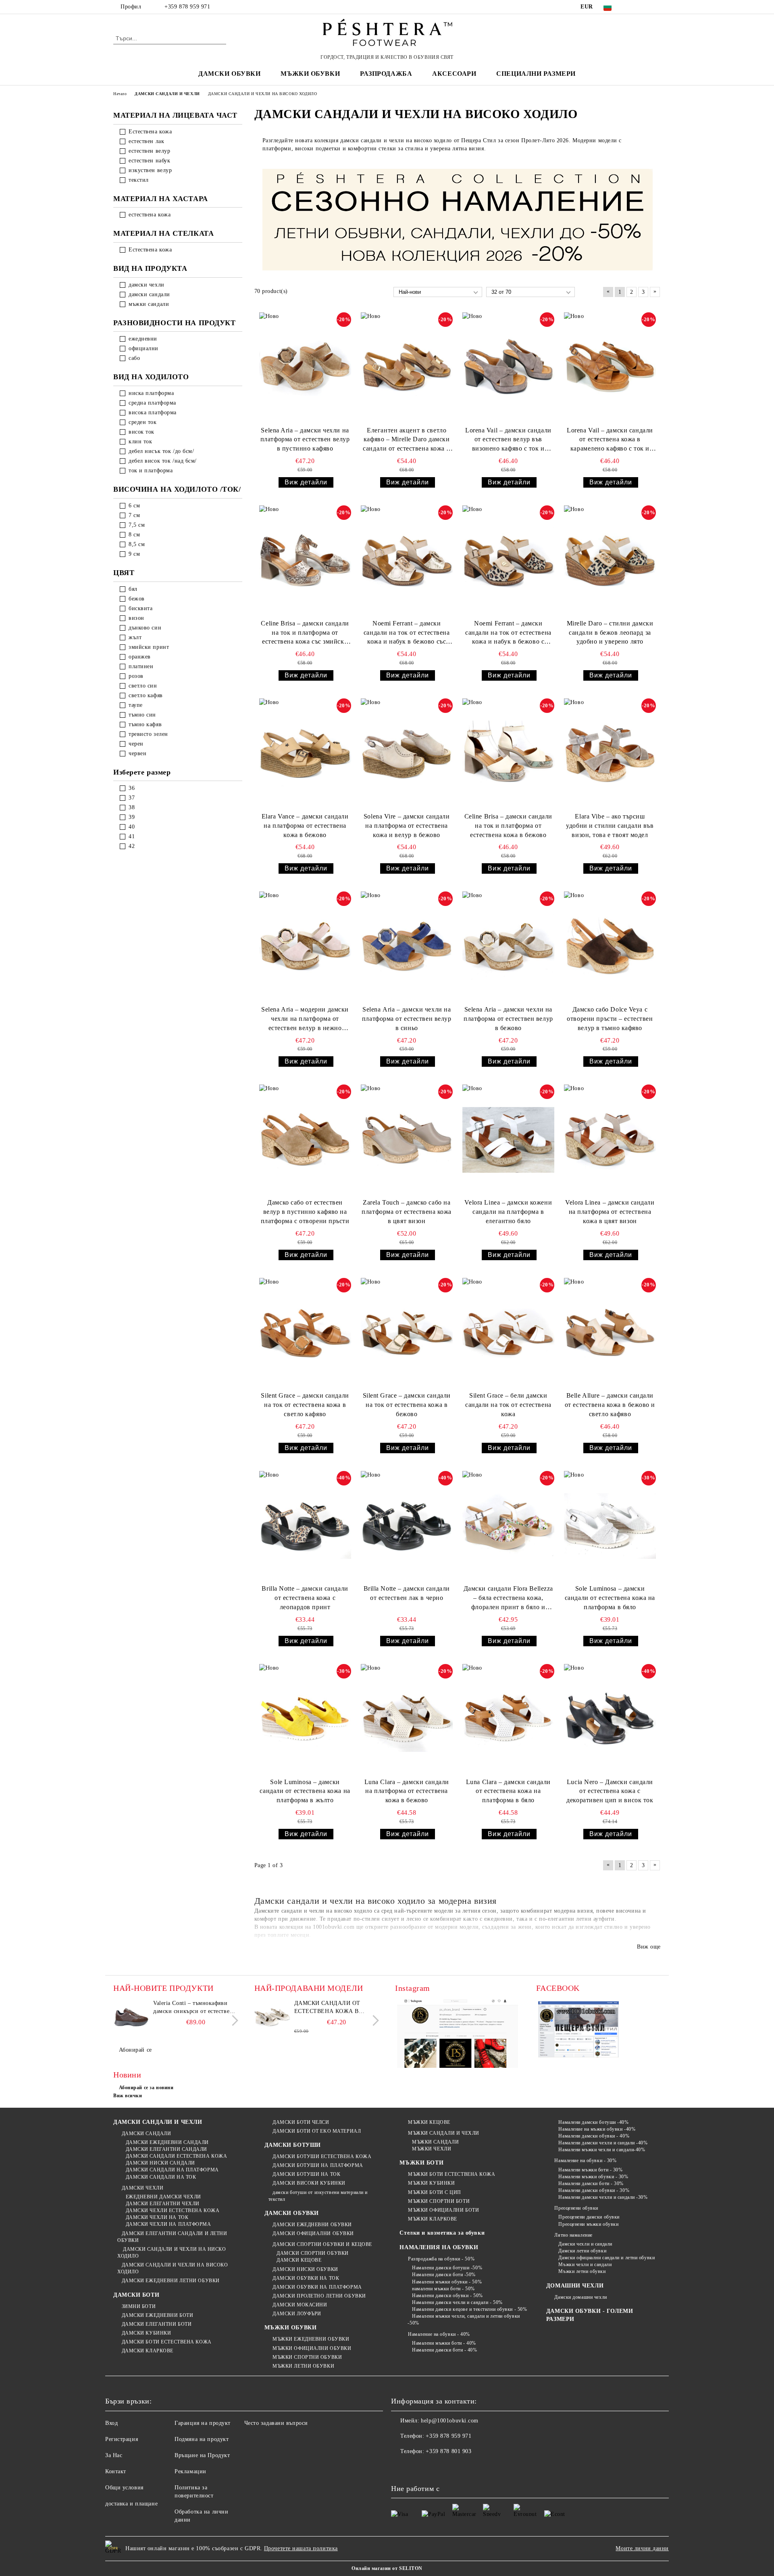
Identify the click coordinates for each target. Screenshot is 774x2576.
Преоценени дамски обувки (589, 2217)
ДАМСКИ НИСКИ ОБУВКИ (305, 2269)
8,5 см (137, 544)
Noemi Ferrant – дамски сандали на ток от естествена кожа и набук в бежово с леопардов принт (508, 633)
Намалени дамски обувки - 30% (594, 2190)
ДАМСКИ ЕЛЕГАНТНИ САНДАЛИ (166, 2149)
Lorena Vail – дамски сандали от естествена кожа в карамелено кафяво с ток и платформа (610, 440)
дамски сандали (149, 294)
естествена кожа (150, 215)
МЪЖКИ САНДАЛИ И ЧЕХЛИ (443, 2133)
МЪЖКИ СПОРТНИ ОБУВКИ (307, 2357)
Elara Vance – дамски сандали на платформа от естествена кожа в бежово (305, 826)
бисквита (140, 608)
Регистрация (122, 2439)
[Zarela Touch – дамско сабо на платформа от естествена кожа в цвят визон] (407, 1140)
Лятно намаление (573, 2235)
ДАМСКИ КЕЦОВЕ (299, 2260)
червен (137, 753)
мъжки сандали (149, 304)
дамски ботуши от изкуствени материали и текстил (318, 2196)
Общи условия (124, 2488)
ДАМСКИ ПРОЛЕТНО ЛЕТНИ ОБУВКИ (319, 2296)
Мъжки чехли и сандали (585, 2264)
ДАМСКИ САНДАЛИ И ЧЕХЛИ (158, 2122)
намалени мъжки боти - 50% (443, 2289)
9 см (134, 554)
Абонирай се (135, 2050)
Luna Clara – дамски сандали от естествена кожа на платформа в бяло (508, 1791)
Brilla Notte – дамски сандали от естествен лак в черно (407, 1593)
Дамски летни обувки (582, 2251)
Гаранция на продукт (203, 2423)
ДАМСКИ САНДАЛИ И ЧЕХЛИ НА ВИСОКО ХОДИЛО (173, 2268)
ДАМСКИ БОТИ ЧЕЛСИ (301, 2122)
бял (133, 589)
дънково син (145, 628)
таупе (136, 705)
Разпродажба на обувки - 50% (441, 2259)
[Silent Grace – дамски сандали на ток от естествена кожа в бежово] (407, 1333)
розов (136, 676)
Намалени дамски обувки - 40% (594, 2136)
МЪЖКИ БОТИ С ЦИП (435, 2192)
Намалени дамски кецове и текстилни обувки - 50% (469, 2309)
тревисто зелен (148, 734)
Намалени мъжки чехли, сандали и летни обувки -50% (464, 2319)
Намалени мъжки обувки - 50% (447, 2282)
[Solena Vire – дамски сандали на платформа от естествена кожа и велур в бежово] (407, 754)
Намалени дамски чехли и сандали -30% (603, 2197)
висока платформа (153, 412)
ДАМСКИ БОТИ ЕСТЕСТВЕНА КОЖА (167, 2342)
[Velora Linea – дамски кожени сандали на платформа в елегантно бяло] (508, 1140)
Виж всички (128, 2096)
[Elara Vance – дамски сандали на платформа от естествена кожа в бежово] (305, 754)
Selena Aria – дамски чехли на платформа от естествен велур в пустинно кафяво (305, 439)
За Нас (114, 2455)
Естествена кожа (150, 132)
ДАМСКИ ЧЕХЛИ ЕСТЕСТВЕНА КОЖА (173, 2210)
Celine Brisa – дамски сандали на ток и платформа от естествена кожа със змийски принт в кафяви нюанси (305, 633)
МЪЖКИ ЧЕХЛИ (432, 2149)
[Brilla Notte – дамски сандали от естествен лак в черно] (407, 1526)
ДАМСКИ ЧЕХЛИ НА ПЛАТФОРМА (169, 2224)
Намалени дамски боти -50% (444, 2275)
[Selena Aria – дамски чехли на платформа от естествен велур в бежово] (508, 947)
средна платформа (152, 403)
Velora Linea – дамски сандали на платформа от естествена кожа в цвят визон (610, 1212)
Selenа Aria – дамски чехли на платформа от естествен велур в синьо (407, 1019)
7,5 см (137, 525)
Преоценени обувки (576, 2208)
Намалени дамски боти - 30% (591, 2183)
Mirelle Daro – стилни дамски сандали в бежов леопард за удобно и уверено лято (610, 633)
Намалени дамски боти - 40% (444, 2350)
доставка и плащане (131, 2504)
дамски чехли (147, 285)
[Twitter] (644, 7)
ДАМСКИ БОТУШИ (293, 2145)
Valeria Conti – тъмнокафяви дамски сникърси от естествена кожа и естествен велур (194, 2008)
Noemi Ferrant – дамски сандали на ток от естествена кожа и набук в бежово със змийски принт (407, 633)
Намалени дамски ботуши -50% (447, 2268)
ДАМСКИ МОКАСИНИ (300, 2305)
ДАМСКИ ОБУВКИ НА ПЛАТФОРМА (317, 2287)
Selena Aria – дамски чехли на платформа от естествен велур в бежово (508, 1019)
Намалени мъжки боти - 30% (590, 2170)
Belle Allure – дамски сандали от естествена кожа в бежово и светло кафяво (610, 1405)
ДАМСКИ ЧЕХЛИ (143, 2188)
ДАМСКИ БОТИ (136, 2295)
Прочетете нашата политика (301, 2548)
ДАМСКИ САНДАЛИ (146, 2134)
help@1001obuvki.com (450, 2421)
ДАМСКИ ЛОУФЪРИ (297, 2314)
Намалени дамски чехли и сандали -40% (603, 2143)
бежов (137, 599)
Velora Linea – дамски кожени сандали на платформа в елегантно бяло (508, 1212)
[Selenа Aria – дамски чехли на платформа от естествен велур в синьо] (407, 947)
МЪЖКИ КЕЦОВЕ (429, 2122)
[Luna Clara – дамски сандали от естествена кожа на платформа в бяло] (508, 1719)
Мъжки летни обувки (582, 2271)
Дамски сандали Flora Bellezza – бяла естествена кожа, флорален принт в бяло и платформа (508, 1599)
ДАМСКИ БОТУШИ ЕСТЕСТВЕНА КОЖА (322, 2156)
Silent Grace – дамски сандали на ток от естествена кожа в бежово (407, 1405)
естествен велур (149, 151)
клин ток (140, 441)
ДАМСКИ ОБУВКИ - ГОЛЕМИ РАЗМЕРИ (590, 2315)
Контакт (116, 2471)
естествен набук (149, 161)
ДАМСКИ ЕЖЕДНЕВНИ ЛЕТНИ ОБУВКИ (171, 2281)
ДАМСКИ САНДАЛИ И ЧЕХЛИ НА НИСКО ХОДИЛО (172, 2253)
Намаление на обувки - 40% (439, 2334)
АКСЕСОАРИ (454, 74)
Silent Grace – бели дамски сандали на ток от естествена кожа (508, 1405)
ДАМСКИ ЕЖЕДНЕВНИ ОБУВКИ (312, 2225)
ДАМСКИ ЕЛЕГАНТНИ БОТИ (157, 2324)
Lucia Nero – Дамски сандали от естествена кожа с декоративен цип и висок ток (610, 1791)
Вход (111, 2423)
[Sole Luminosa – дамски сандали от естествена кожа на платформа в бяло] (610, 1526)
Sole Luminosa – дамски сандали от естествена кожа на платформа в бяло (610, 1598)
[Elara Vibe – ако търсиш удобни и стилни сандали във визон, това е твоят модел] (610, 754)
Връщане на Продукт (202, 2455)
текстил (139, 180)
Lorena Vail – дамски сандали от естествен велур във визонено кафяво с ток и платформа (508, 440)
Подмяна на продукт (202, 2439)
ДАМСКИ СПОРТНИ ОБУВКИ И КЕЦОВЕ (322, 2244)
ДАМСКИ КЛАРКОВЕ (148, 2351)
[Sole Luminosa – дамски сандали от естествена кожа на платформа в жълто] (305, 1719)
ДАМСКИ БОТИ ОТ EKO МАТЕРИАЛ (317, 2131)
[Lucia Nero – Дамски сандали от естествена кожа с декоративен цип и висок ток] (610, 1719)
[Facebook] (632, 7)
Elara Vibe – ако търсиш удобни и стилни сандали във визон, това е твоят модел (610, 826)
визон (136, 618)
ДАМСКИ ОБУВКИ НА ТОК (306, 2278)
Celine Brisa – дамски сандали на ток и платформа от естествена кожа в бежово (508, 826)
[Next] (233, 2020)
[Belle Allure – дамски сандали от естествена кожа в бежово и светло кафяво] (610, 1333)
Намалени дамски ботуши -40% (593, 2122)
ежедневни (143, 339)
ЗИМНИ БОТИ (139, 2306)
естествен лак (146, 141)
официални (144, 348)
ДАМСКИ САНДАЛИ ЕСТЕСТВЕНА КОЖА (176, 2156)
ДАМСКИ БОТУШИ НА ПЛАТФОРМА (318, 2165)
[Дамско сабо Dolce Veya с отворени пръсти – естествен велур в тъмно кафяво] (610, 947)
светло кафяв (146, 695)
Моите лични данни (642, 2548)
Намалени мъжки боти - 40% (444, 2343)
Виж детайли (306, 482)
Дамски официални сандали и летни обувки (607, 2258)
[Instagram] (656, 7)
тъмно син (142, 715)
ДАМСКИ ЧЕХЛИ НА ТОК (157, 2217)
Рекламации (190, 2471)
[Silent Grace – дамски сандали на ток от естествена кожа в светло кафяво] (305, 1333)
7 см (134, 515)
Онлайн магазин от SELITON (387, 2568)
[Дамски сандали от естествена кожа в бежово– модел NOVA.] (273, 2017)
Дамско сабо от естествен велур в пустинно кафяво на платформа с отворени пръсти (305, 1212)
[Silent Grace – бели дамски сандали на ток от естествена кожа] (508, 1333)
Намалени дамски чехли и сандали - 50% (457, 2302)
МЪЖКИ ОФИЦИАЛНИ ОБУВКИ (312, 2348)
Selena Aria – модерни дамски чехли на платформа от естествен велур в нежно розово (305, 1019)
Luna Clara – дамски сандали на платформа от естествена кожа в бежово (407, 1791)
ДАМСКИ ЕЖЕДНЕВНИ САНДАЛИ (167, 2142)
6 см (134, 506)
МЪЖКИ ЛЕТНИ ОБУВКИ (303, 2366)
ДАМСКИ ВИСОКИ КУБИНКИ (309, 2183)
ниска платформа (151, 393)
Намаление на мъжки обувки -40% (597, 2129)
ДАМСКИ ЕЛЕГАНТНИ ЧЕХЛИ (163, 2204)
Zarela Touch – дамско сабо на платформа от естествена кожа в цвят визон (407, 1212)
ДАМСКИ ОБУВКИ (292, 2213)
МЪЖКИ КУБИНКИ (431, 2183)
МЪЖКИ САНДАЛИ (435, 2142)
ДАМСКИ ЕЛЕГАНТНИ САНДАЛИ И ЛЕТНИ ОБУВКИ (172, 2237)
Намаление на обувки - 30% (585, 2161)
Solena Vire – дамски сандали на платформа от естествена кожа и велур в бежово (407, 826)
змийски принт (149, 647)
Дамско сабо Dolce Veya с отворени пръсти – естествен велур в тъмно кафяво (610, 1019)
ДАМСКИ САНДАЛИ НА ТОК (161, 2177)
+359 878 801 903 (448, 2451)
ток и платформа (151, 471)
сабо (134, 358)
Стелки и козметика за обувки (442, 2233)
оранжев (140, 657)
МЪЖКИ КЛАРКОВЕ (432, 2219)
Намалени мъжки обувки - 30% (593, 2177)
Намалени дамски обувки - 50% (447, 2296)
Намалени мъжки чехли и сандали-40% (602, 2150)
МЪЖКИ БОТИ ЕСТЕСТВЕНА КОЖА (451, 2174)
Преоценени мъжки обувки (588, 2224)
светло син (143, 686)
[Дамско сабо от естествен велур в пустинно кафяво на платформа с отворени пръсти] (305, 1140)
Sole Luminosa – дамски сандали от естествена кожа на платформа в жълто (305, 1791)
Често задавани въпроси (276, 2423)
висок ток (141, 432)
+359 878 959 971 (187, 7)
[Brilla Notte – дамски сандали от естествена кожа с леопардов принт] (305, 1526)
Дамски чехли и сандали (585, 2244)
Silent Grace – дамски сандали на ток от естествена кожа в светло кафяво (305, 1405)
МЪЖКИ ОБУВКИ (291, 2328)
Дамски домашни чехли (580, 2297)
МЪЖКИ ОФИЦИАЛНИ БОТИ (443, 2210)
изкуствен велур (150, 170)
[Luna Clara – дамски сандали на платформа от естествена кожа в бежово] (407, 1719)
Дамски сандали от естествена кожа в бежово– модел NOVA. (330, 2008)
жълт (135, 637)
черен (136, 744)
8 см (134, 535)
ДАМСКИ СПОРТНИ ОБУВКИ (313, 2253)
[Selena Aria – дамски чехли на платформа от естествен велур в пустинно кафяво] (305, 368)
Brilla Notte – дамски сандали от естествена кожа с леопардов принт (305, 1598)
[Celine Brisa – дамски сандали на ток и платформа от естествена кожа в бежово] (508, 754)
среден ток (143, 422)
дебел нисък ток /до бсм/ (161, 451)
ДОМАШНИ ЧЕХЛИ (575, 2286)
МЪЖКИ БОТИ (421, 2163)
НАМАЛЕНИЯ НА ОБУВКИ (439, 2247)
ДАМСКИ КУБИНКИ (146, 2333)
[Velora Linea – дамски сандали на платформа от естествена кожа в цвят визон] (610, 1140)
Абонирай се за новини (146, 2088)
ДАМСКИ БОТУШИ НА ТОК (306, 2174)
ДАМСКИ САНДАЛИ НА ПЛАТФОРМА (172, 2170)
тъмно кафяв (145, 724)
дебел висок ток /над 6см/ (163, 461)
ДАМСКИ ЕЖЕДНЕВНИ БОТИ (157, 2315)
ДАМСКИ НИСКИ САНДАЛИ (160, 2163)
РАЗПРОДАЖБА (386, 74)
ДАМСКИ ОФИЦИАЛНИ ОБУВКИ (313, 2233)
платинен (141, 666)
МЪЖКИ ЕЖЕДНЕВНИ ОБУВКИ (311, 2339)
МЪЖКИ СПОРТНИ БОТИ (439, 2201)
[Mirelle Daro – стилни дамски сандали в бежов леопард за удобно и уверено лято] (610, 561)
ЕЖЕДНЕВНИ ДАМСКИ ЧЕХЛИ (163, 2197)
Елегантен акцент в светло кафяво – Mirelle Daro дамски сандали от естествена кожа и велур (407, 440)
